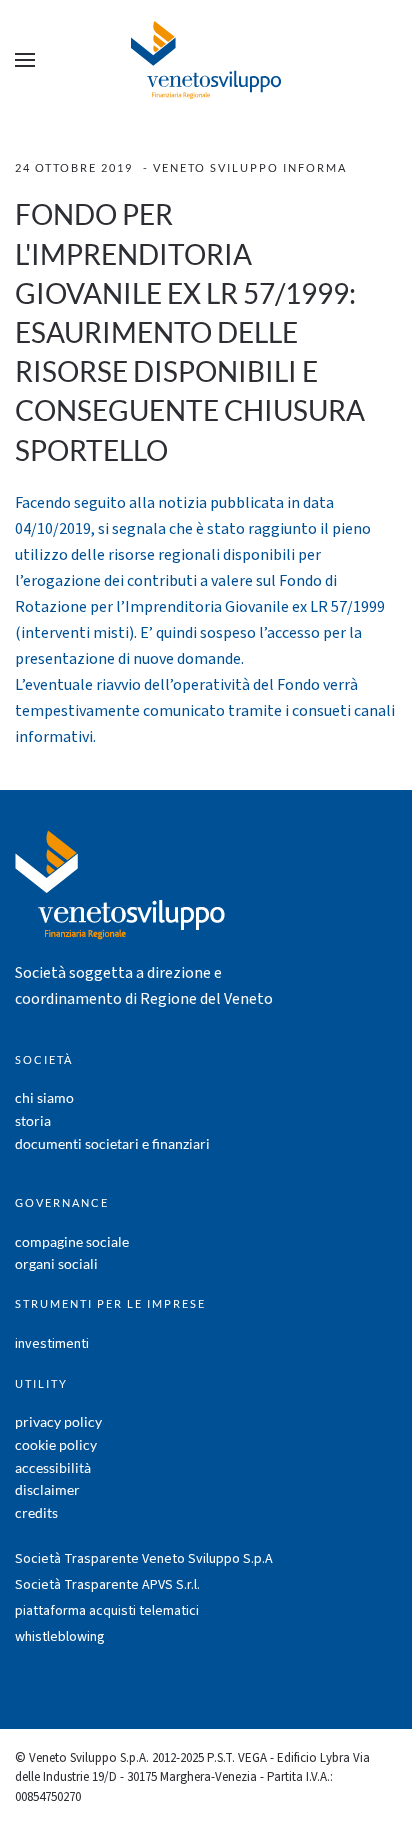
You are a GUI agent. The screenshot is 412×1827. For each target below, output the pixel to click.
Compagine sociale (72, 1241)
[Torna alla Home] (206, 60)
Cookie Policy (56, 1444)
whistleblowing (60, 1637)
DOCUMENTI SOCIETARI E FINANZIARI (112, 1143)
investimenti (52, 1344)
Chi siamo (44, 1097)
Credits (36, 1512)
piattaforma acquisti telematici (107, 1611)
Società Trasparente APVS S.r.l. (107, 1585)
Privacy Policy (58, 1421)
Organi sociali (56, 1263)
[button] (25, 60)
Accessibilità (53, 1467)
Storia (33, 1120)
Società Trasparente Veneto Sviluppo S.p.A (144, 1559)
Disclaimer (47, 1489)
